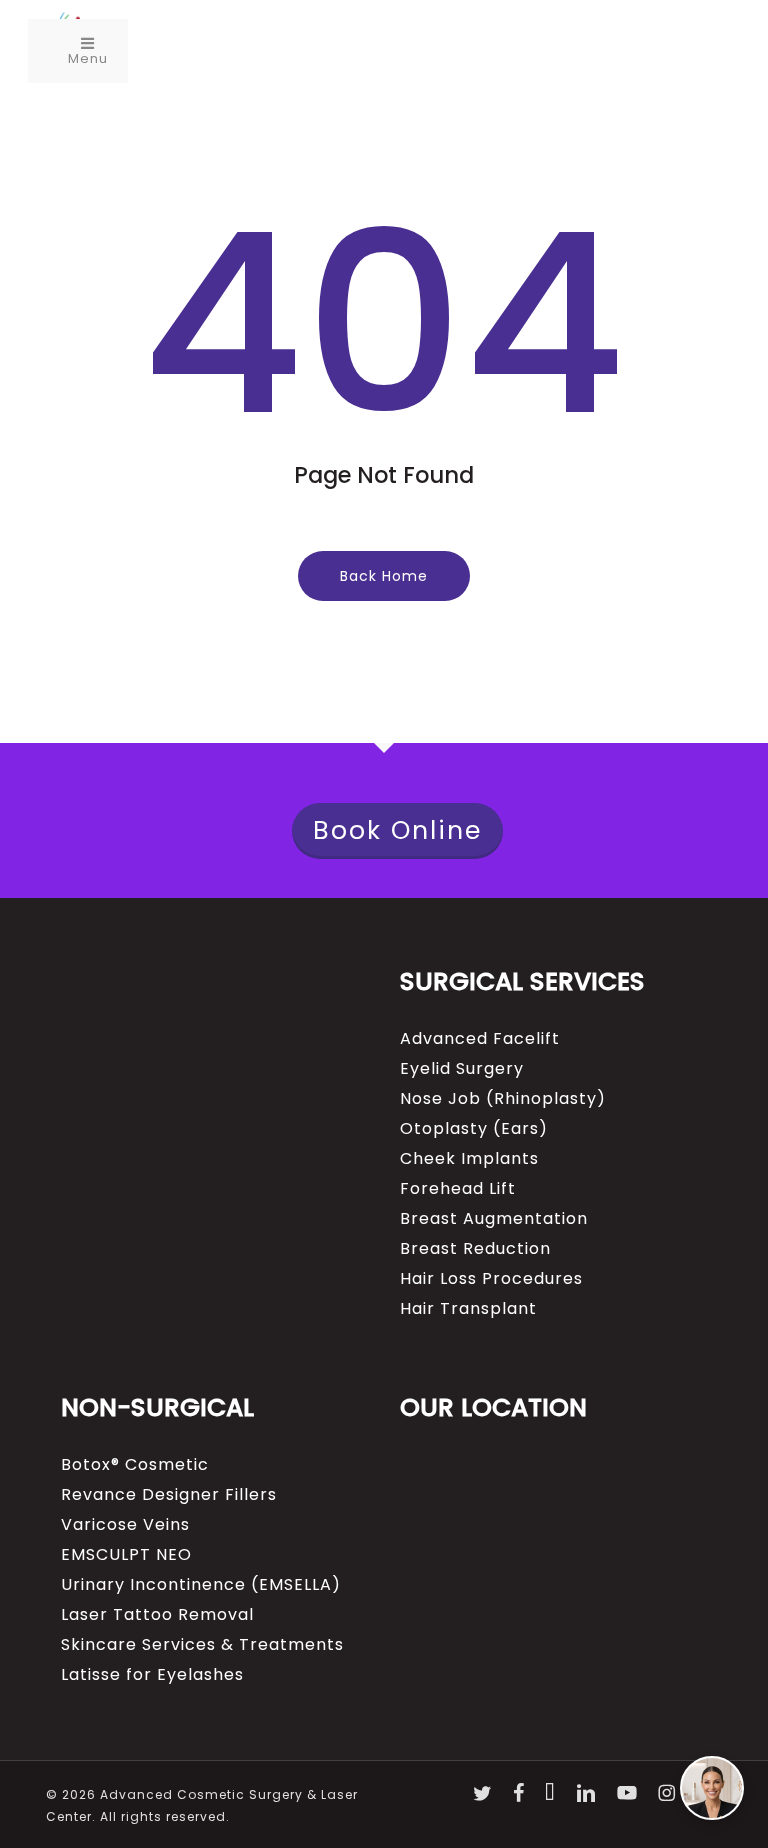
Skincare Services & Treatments (202, 1645)
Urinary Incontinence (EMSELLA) (201, 1585)
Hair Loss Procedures (491, 1279)
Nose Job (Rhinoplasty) (503, 1099)
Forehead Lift (458, 1189)
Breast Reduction (475, 1249)
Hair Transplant (468, 1309)
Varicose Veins (125, 1525)
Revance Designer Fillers (169, 1495)
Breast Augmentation (494, 1219)
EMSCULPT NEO (126, 1555)
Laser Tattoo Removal (157, 1615)
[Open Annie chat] (712, 1788)
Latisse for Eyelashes (152, 1675)
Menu (88, 58)
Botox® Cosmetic (135, 1465)
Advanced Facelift (480, 1039)
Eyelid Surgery (462, 1069)
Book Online (397, 830)
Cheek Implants (469, 1159)
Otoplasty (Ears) (474, 1129)
